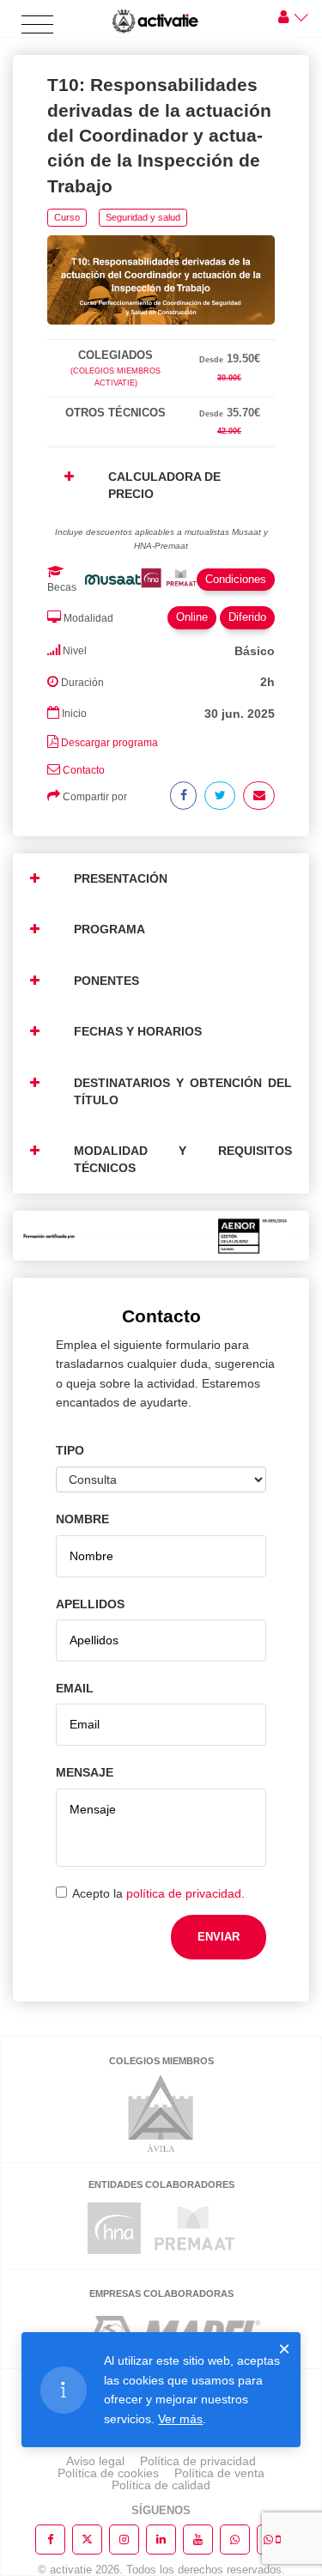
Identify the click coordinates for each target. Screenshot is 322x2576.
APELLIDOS (90, 1604)
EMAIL (75, 1688)
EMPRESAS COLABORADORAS (161, 2293)
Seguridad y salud (143, 217)
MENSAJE (85, 1772)
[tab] (161, 336)
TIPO (70, 1450)
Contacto (84, 770)
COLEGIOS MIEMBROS (161, 2061)
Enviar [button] (219, 1937)
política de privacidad (184, 1893)
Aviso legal (95, 2461)
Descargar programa (109, 743)
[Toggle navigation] (37, 25)
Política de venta (219, 2473)
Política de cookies (108, 2473)
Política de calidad (161, 2485)
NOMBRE (82, 1519)
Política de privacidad (198, 2461)
